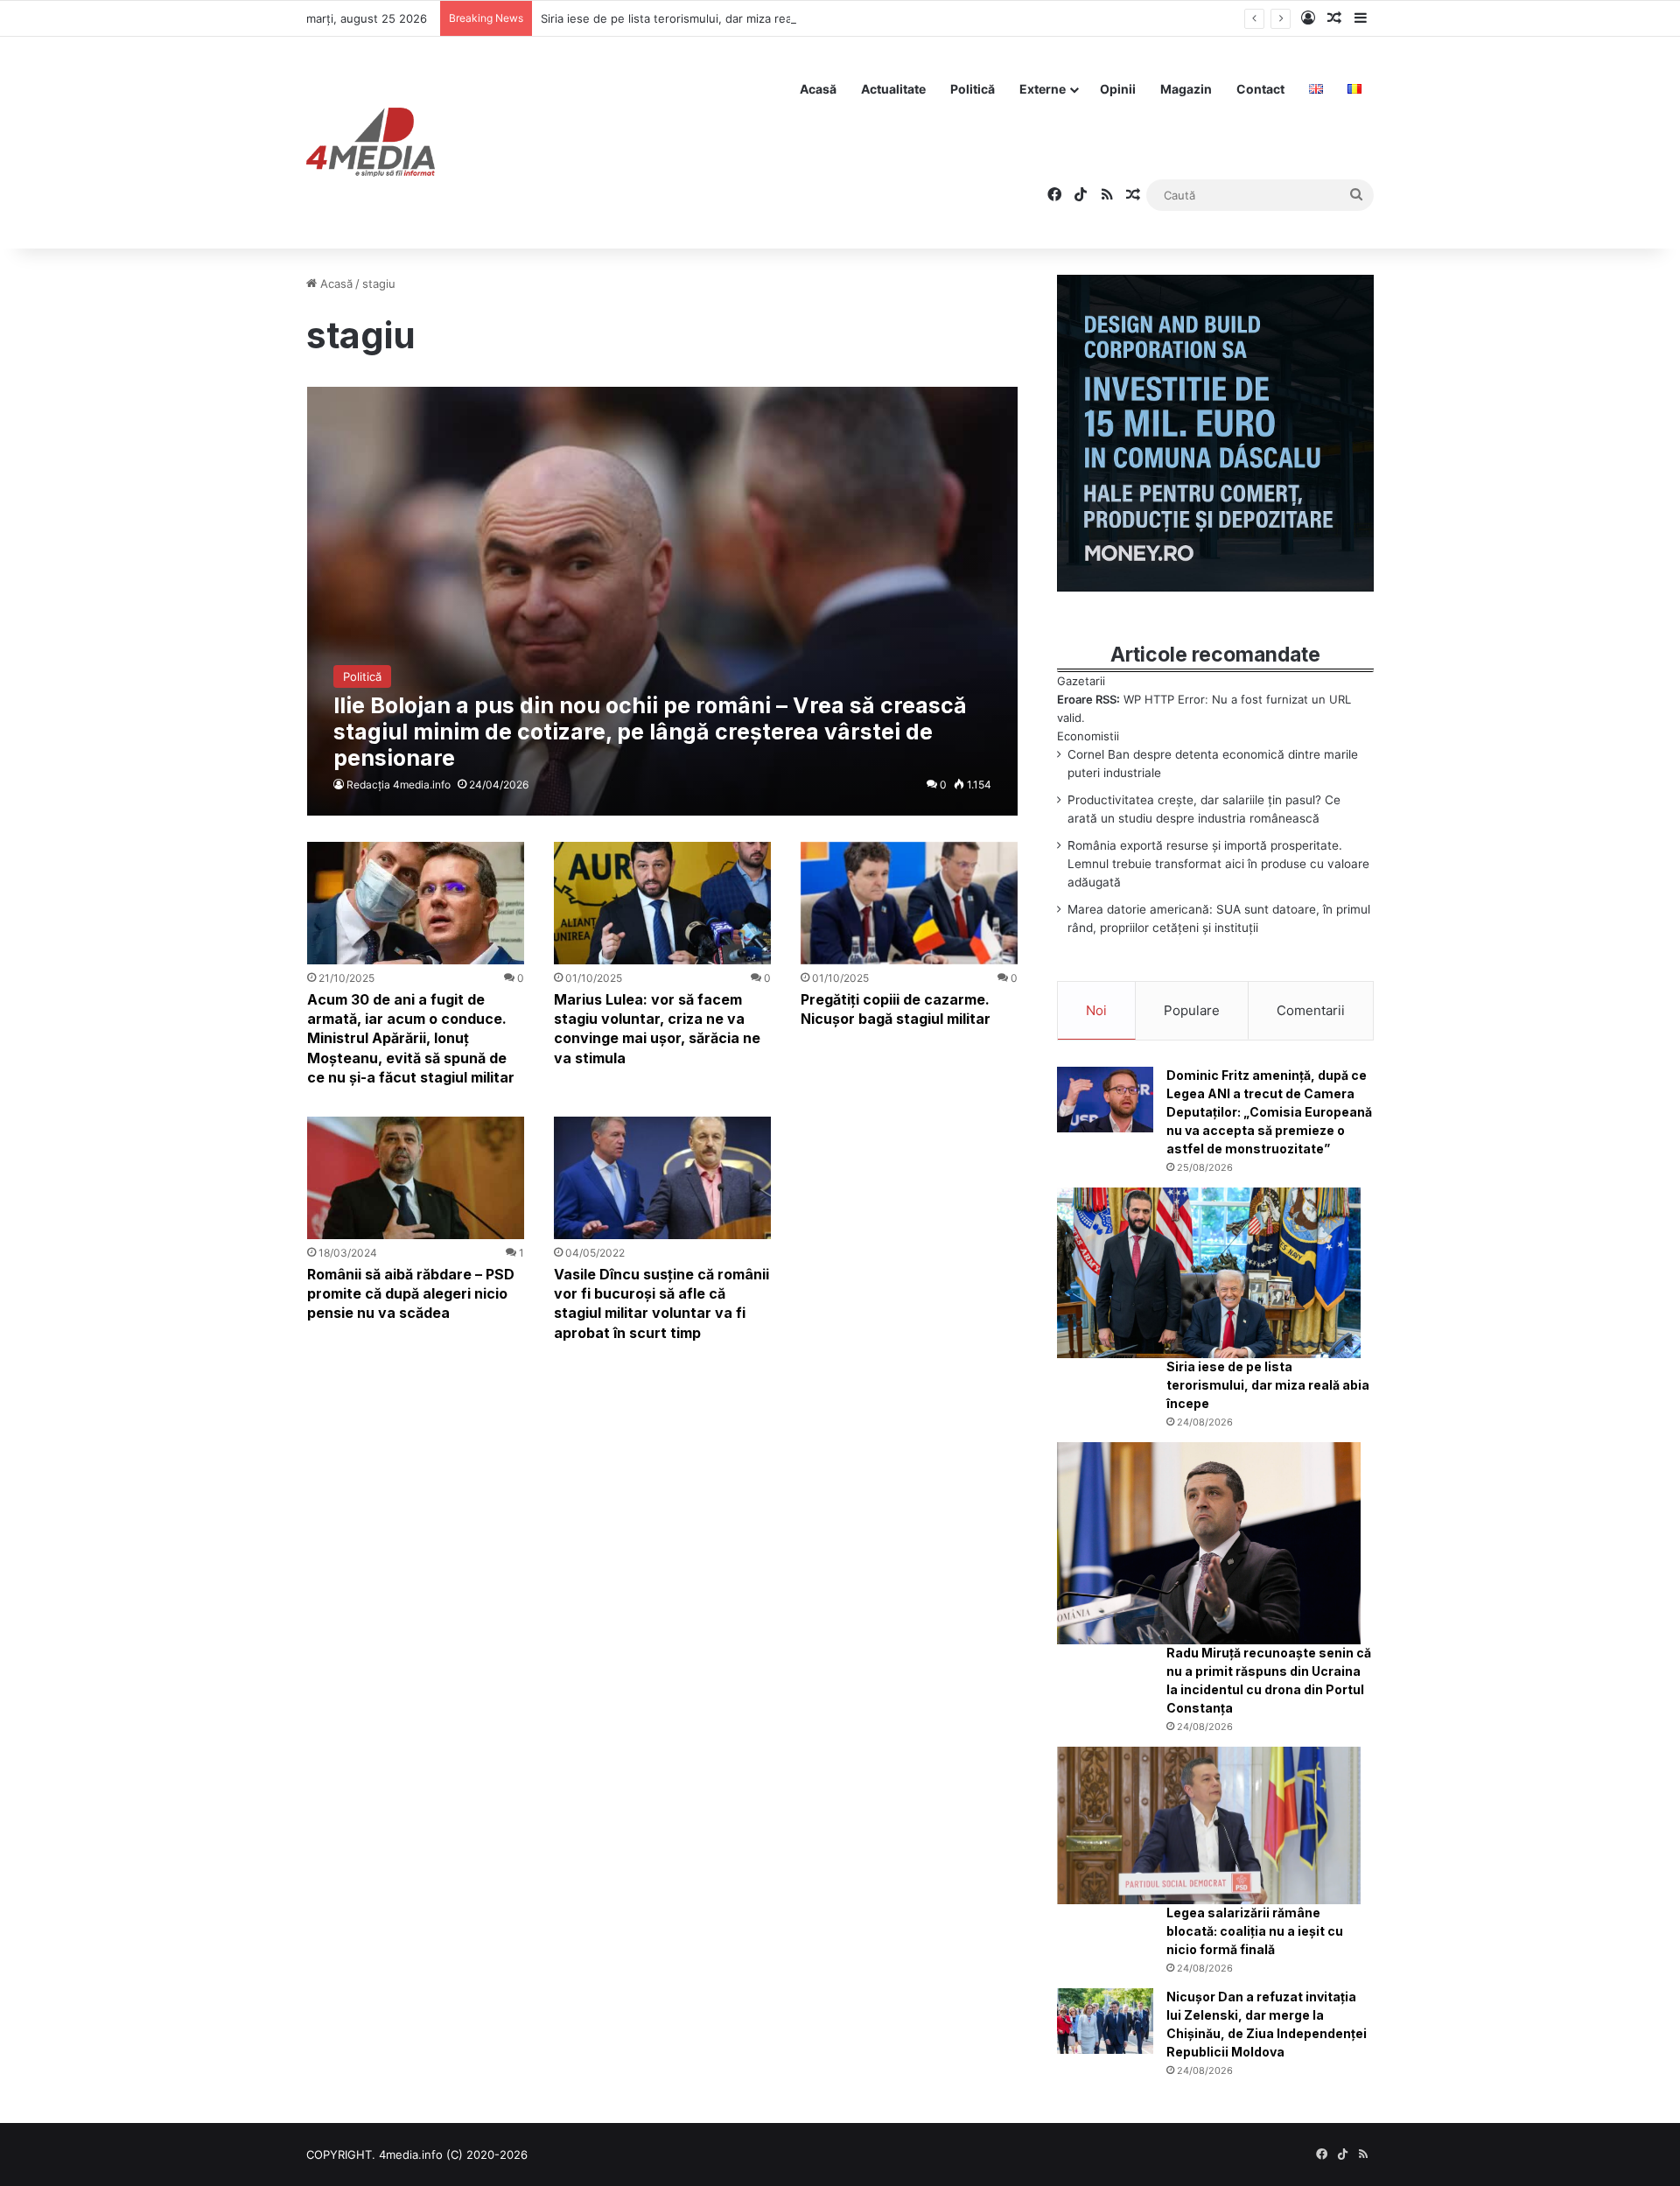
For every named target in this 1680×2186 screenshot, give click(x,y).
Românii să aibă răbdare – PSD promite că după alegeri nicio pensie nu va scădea (411, 1294)
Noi (1096, 1010)
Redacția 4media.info (399, 785)
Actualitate (893, 89)
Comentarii (1311, 1010)
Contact (1260, 89)
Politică (973, 89)
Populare (1192, 1010)
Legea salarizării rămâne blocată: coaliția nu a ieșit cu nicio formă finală (1255, 1931)
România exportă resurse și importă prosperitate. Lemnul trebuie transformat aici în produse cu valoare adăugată (1218, 864)
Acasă (818, 89)
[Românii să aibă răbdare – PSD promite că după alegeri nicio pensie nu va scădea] (416, 1178)
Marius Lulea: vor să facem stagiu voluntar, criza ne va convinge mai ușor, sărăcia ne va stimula (657, 1029)
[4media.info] (371, 143)
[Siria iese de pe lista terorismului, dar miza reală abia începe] (1209, 1273)
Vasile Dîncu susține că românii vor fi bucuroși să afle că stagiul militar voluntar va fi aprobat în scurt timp (661, 1303)
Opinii (1118, 89)
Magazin (1186, 89)
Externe (1043, 89)
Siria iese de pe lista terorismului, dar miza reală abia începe (703, 18)
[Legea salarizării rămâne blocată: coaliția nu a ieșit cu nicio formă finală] (1209, 1825)
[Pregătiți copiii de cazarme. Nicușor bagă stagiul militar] (909, 903)
